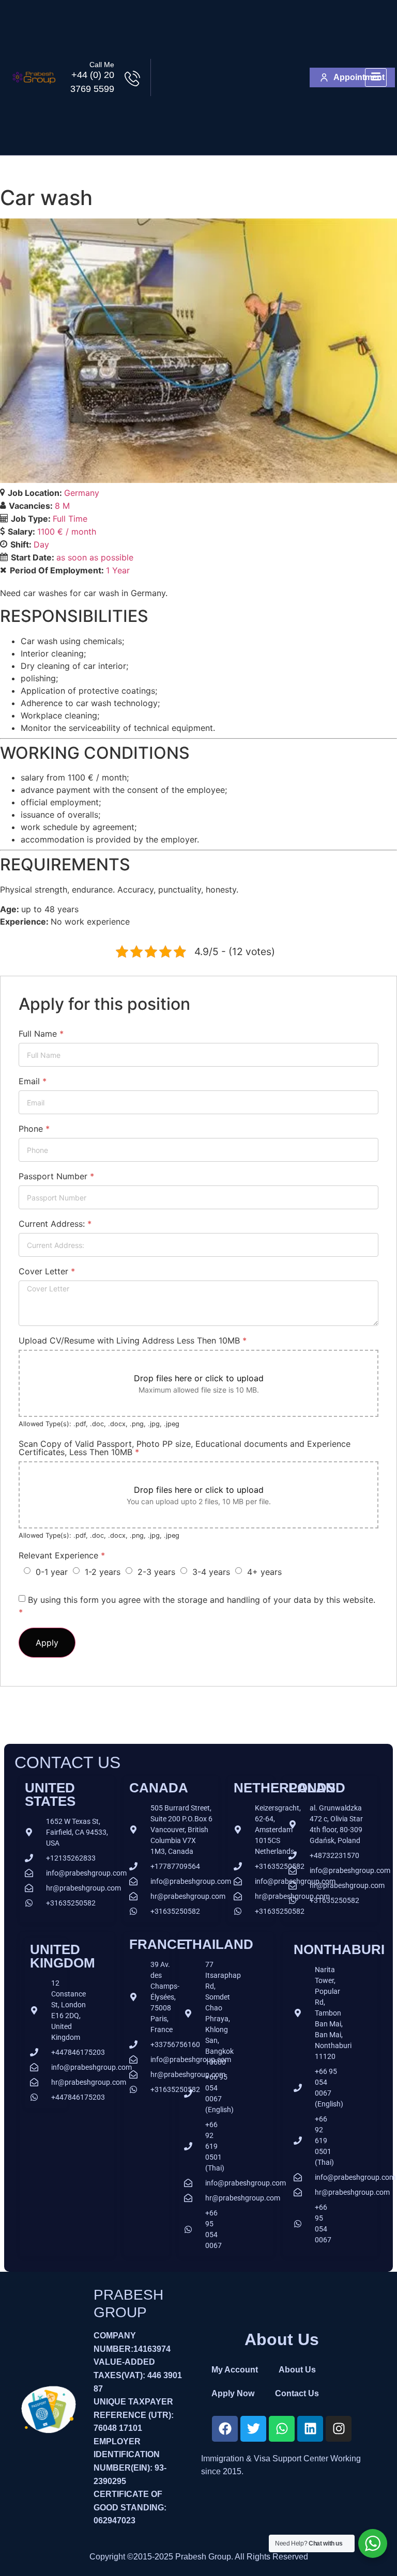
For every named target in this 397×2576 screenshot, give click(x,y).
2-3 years (156, 1572)
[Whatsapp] (282, 2429)
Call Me (102, 65)
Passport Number (56, 1176)
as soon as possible (95, 557)
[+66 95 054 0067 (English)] (193, 2094)
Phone (34, 1129)
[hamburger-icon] (376, 78)
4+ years (264, 1572)
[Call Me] (132, 79)
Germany (82, 493)
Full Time (70, 519)
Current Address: (55, 1224)
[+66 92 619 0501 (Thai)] (193, 2146)
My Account (235, 2370)
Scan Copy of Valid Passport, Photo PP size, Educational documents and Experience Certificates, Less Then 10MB (185, 1448)
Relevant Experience (62, 1555)
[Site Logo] (34, 87)
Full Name (41, 1034)
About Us (297, 2370)
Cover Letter (47, 1271)
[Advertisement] (230, 77)
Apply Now (233, 2393)
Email (33, 1081)
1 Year (118, 570)
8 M (62, 506)
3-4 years (211, 1572)
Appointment (359, 77)
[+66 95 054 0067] (193, 2229)
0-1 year (52, 1572)
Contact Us (297, 2393)
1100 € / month (67, 532)
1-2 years (103, 1572)
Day (41, 544)
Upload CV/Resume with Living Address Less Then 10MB (133, 1340)
